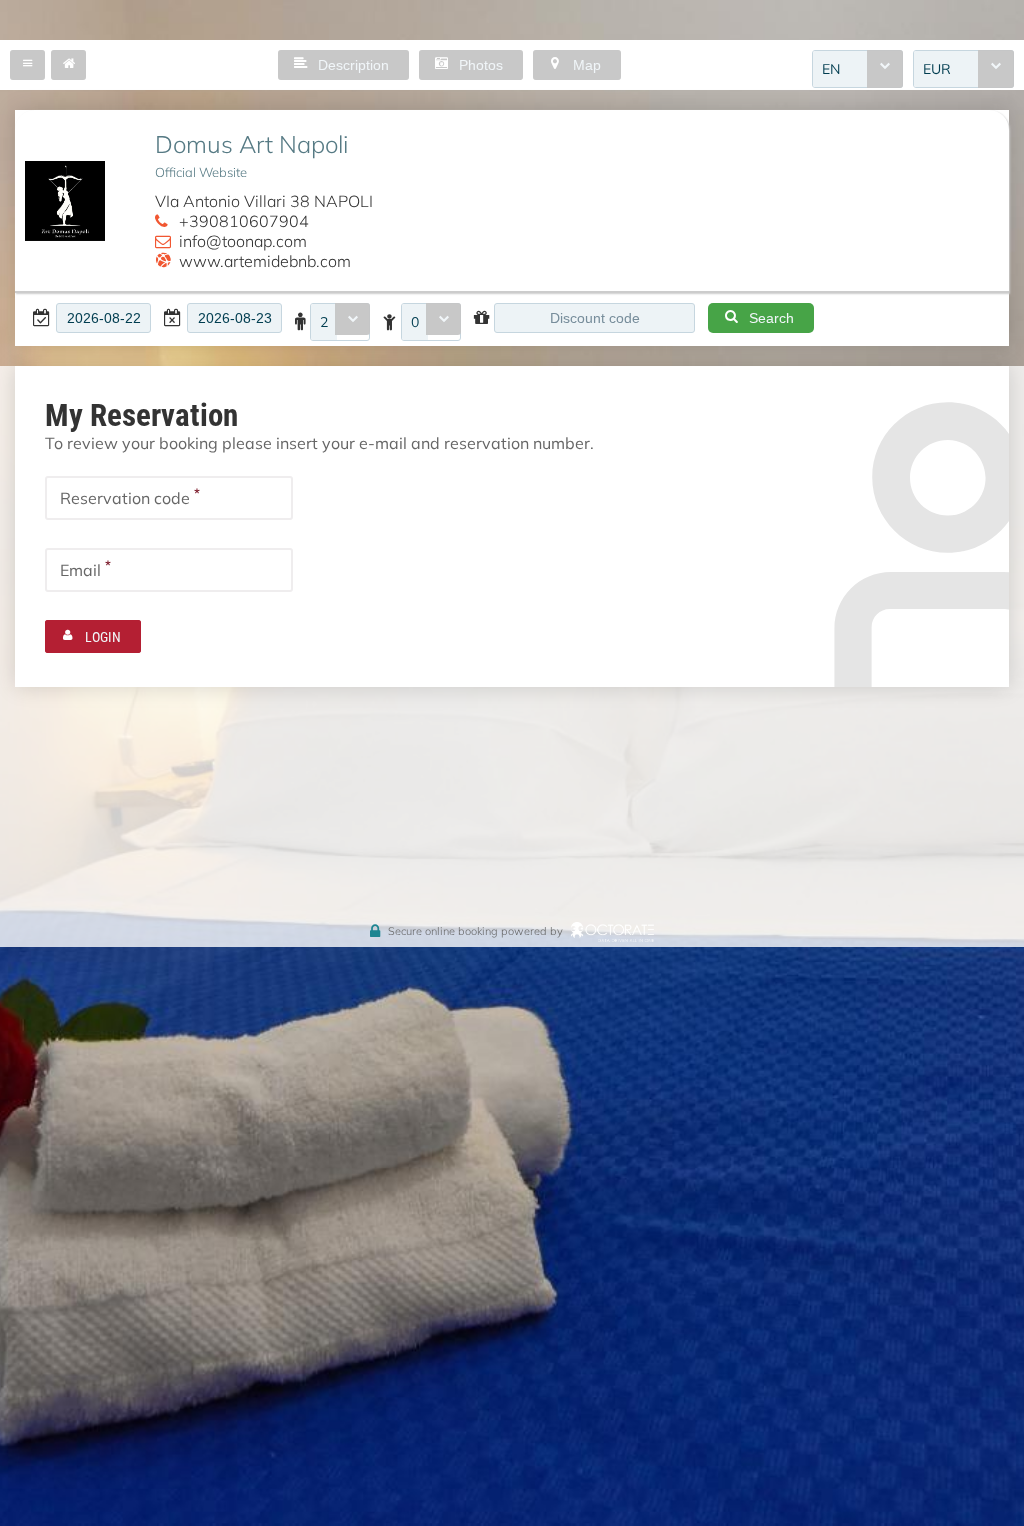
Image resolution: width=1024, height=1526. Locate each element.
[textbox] (103, 318)
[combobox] (857, 69)
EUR (937, 68)
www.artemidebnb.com (265, 260)
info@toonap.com (243, 240)
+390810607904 (244, 220)
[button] (27, 65)
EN (831, 68)
